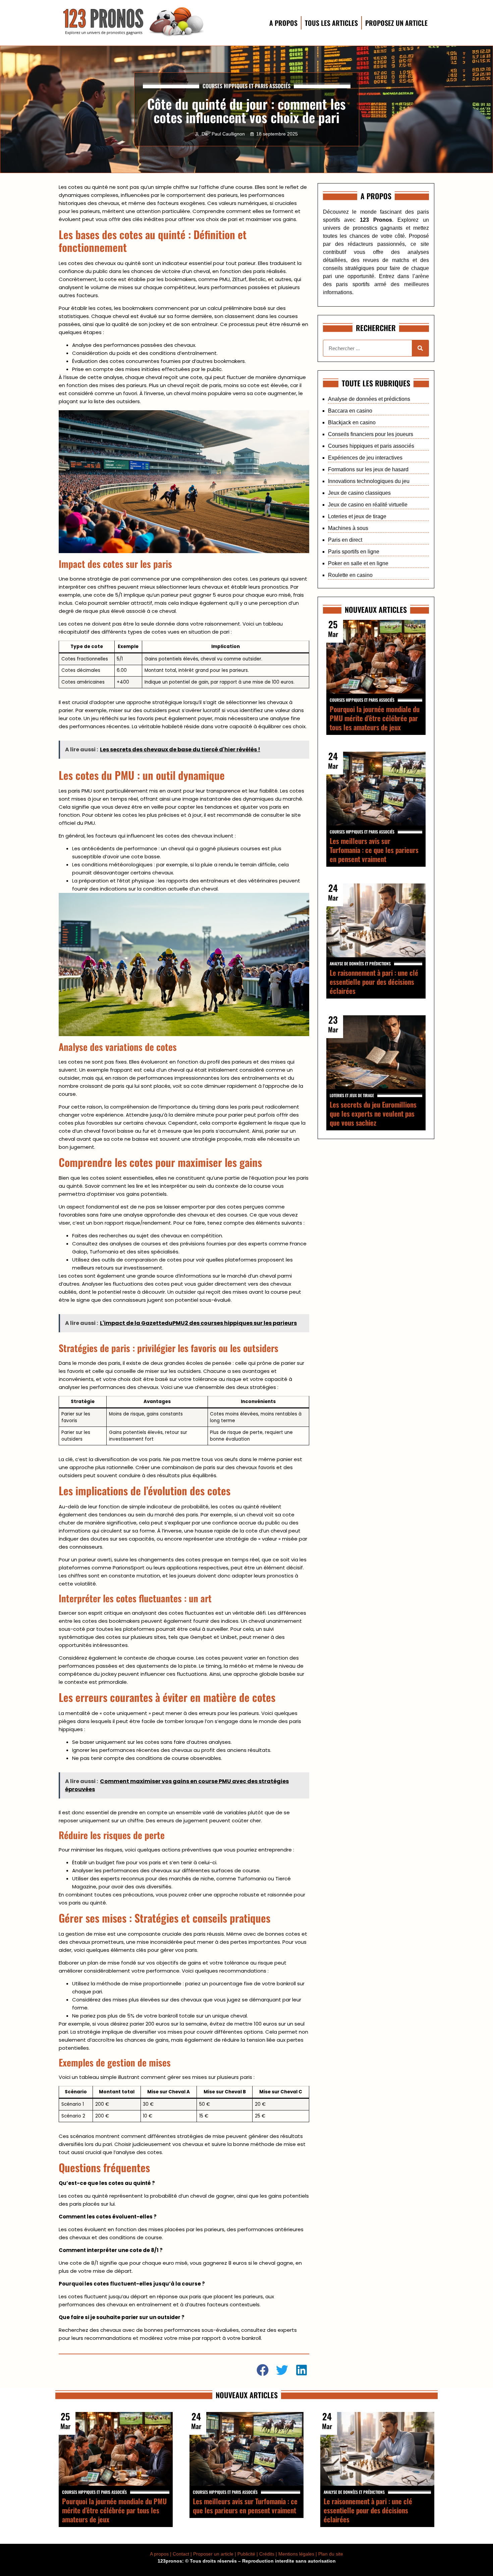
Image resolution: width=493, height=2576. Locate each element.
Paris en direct (345, 540)
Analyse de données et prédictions (369, 399)
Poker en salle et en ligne (358, 563)
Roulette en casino (350, 575)
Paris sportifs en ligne (354, 552)
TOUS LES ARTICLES (331, 23)
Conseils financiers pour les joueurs (371, 434)
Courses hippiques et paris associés (246, 86)
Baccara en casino (350, 411)
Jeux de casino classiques (359, 493)
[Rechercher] (420, 348)
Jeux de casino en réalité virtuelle (368, 505)
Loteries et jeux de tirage (357, 516)
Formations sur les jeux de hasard (368, 469)
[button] (263, 2370)
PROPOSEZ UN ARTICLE (396, 23)
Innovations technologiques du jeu (369, 481)
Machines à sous (348, 528)
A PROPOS (283, 23)
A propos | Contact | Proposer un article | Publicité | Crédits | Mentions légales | (234, 2554)
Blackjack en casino (352, 422)
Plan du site (331, 2554)
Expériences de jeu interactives (365, 458)
